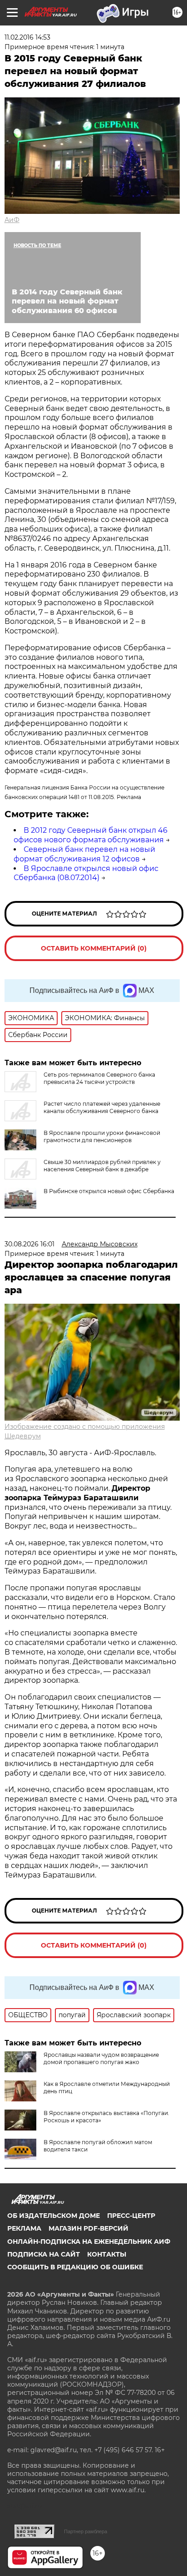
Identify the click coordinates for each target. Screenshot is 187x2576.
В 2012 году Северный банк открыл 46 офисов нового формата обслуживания (91, 835)
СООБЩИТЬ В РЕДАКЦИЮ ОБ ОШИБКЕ (75, 2267)
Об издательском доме (54, 2216)
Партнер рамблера (86, 2531)
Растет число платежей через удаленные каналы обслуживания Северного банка (102, 1107)
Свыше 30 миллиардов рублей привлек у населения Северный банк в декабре (102, 1166)
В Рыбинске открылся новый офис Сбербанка (109, 1191)
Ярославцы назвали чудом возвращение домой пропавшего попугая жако (101, 2058)
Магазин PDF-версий (89, 2228)
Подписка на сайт (44, 2254)
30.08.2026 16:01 (30, 1244)
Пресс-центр (131, 2216)
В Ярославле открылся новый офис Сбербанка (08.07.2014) (86, 873)
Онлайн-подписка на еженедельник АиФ (89, 2242)
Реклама (24, 2228)
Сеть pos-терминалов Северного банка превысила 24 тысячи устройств (99, 1078)
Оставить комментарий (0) (94, 948)
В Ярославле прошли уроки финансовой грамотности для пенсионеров (102, 1136)
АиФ (12, 220)
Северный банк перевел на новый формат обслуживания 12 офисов (84, 854)
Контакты (107, 2254)
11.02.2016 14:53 (27, 37)
